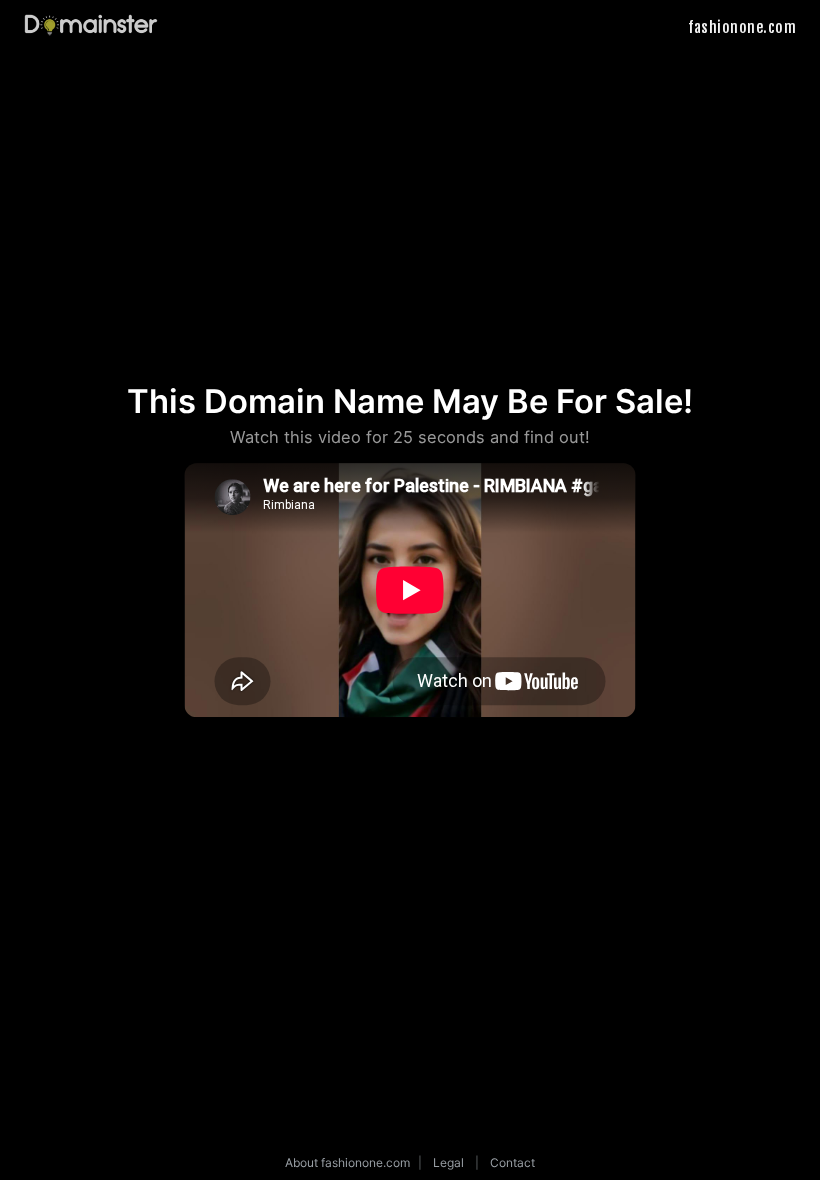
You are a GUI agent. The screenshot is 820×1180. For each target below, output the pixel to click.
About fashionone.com (347, 1162)
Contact (512, 1162)
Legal (448, 1162)
